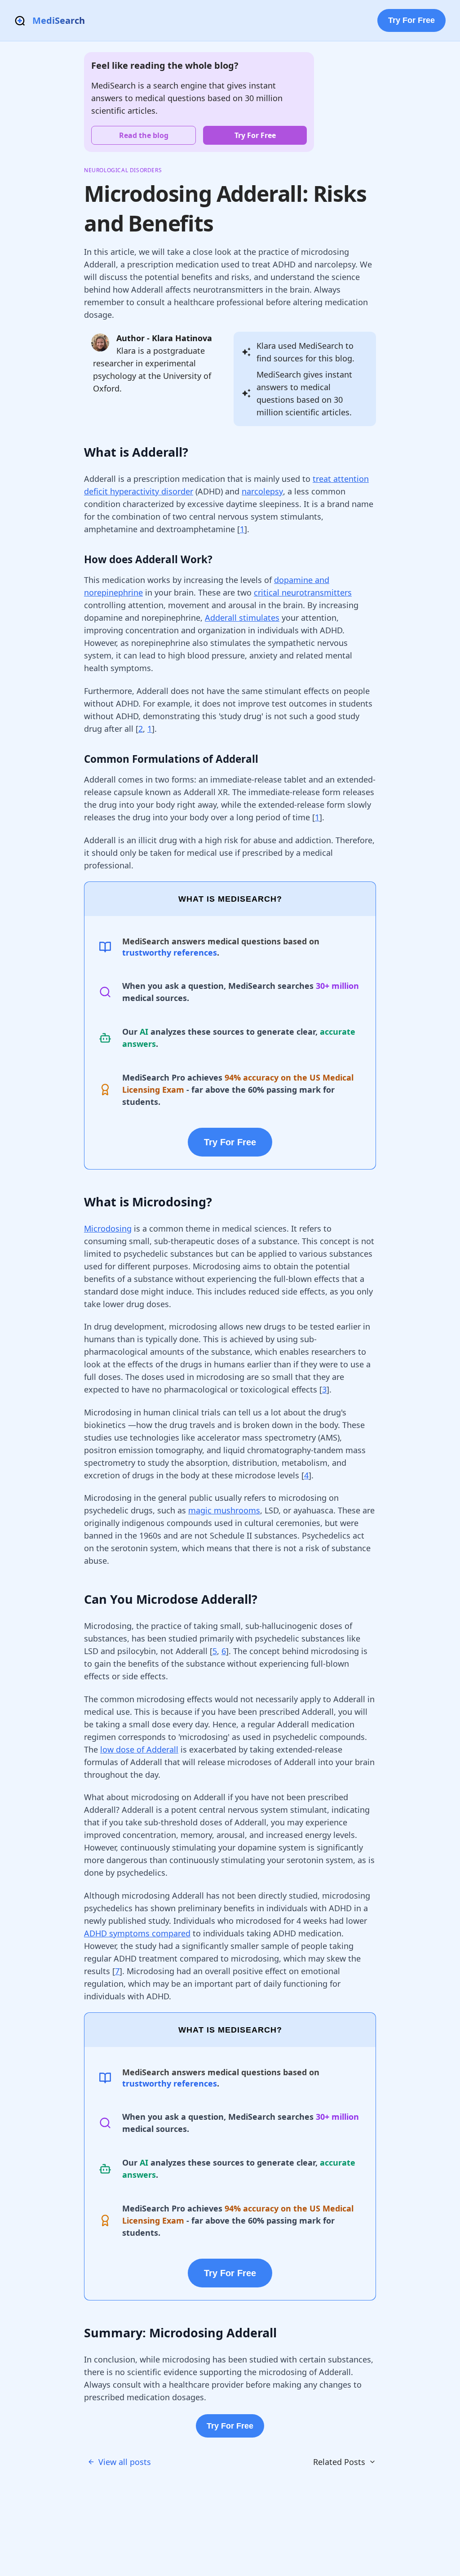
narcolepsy (262, 491)
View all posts (125, 2462)
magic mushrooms (224, 1510)
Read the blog (144, 135)
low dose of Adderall (139, 1749)
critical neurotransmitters (303, 592)
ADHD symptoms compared (137, 1933)
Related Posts (339, 2462)
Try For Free (411, 20)
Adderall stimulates (242, 618)
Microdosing (108, 1228)
